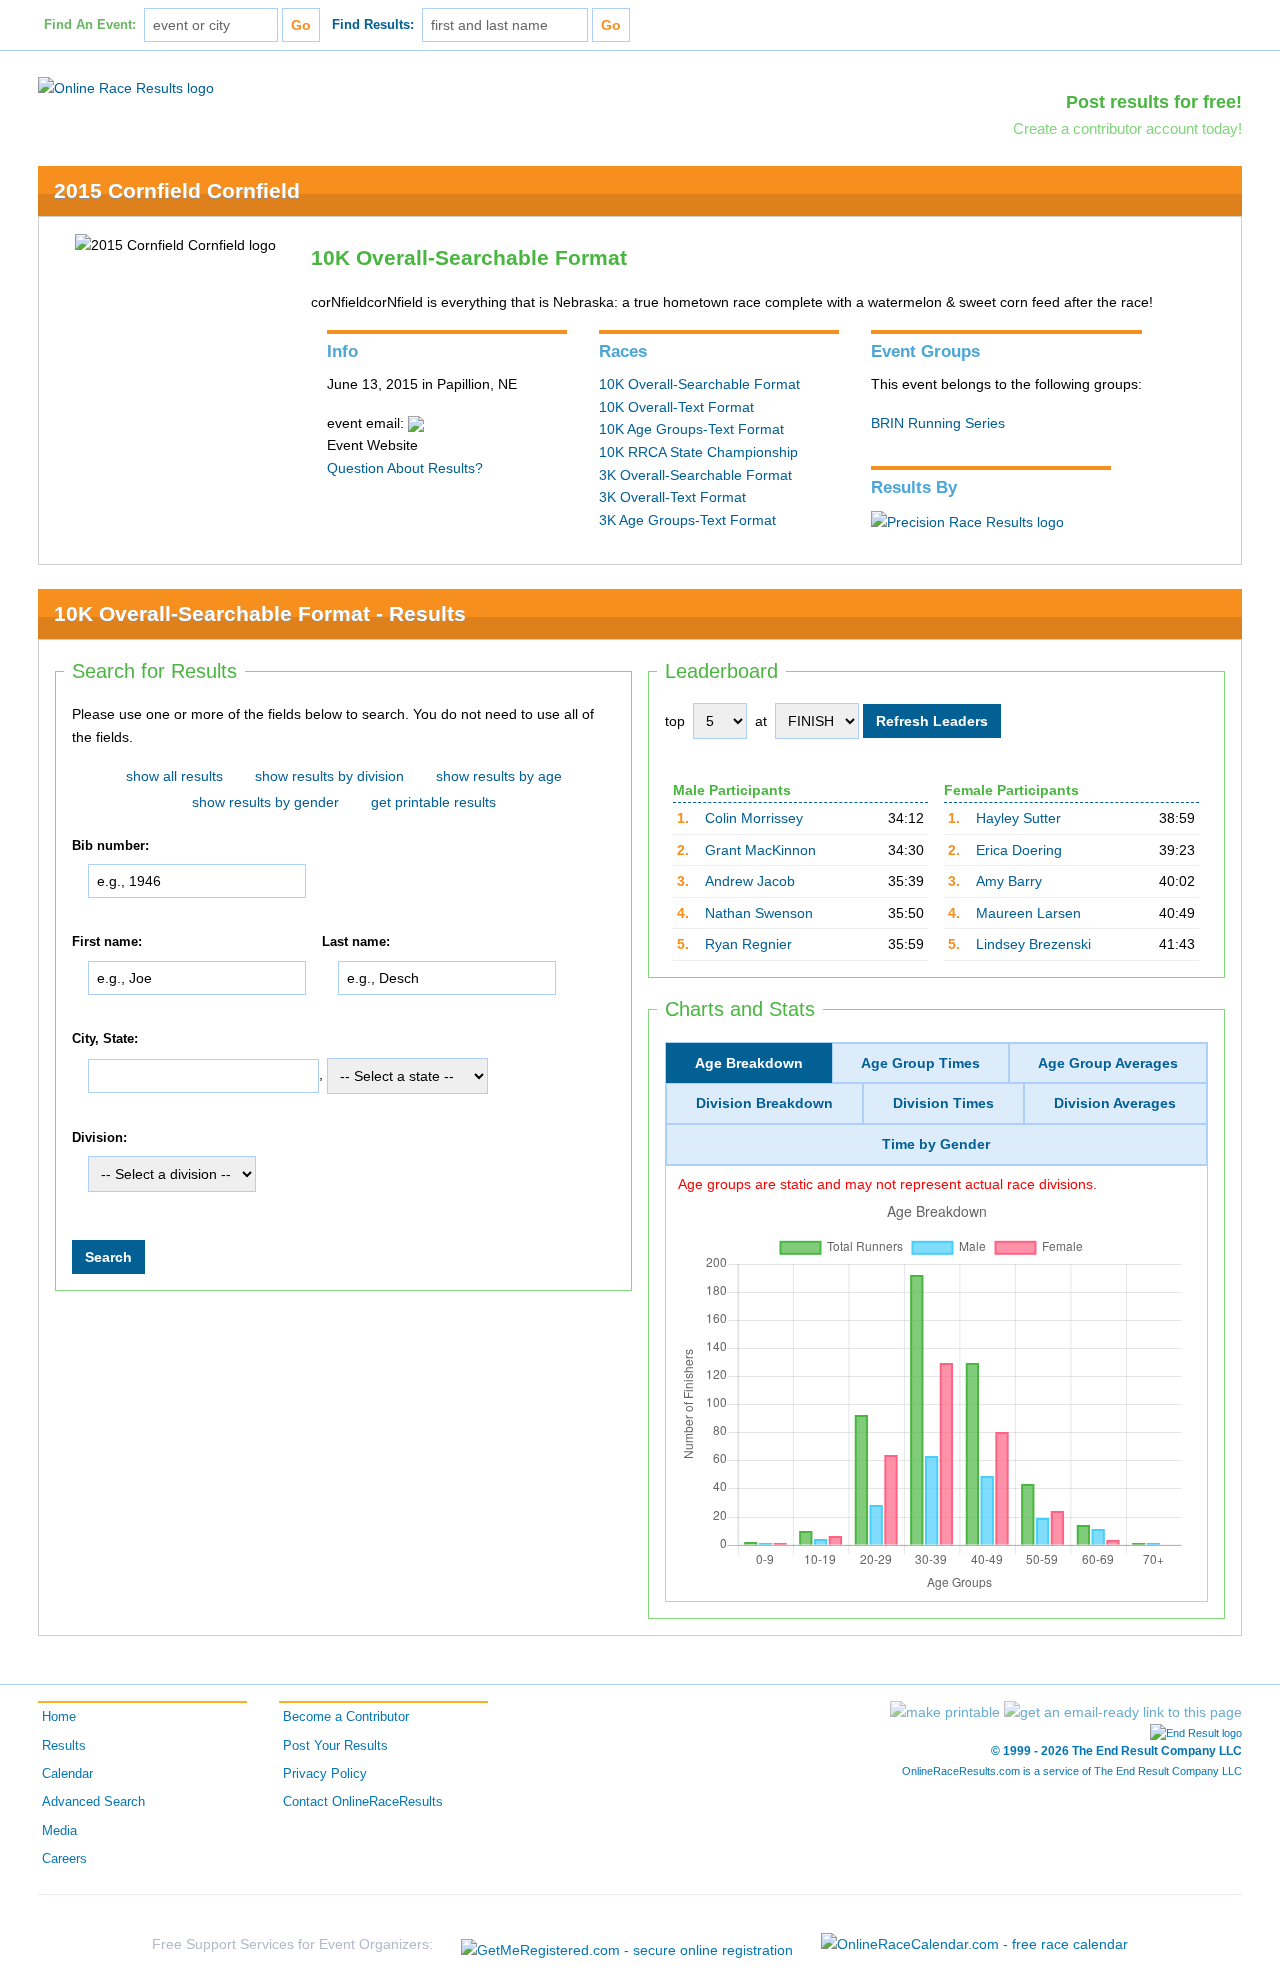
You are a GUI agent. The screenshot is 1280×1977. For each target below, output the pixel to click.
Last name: (356, 943)
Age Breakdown (749, 1063)
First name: (107, 943)
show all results (174, 776)
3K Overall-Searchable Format (695, 475)
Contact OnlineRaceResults (363, 1802)
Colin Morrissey (754, 818)
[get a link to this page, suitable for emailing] (1123, 1712)
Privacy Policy (325, 1774)
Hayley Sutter (1018, 818)
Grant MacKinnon (760, 850)
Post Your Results (335, 1746)
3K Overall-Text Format (672, 497)
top (675, 721)
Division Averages (1115, 1103)
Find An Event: (90, 25)
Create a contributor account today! (1127, 128)
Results (64, 1746)
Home (59, 1717)
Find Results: (373, 25)
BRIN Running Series (938, 423)
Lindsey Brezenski (1033, 944)
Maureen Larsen (1028, 913)
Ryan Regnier (748, 944)
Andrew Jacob (750, 881)
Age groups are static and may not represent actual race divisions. (887, 1184)
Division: (99, 1138)
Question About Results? (405, 468)
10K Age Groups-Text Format (691, 429)
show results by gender (265, 802)
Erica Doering (1019, 850)
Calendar (67, 1774)
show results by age (499, 776)
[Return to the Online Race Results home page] (126, 87)
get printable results (433, 802)
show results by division (329, 776)
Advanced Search (93, 1802)
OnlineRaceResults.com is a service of (1072, 1771)
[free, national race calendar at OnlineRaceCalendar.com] (974, 1944)
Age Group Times (920, 1063)
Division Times (943, 1103)
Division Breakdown (764, 1103)
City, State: (105, 1039)
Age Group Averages (1108, 1063)
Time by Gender (936, 1144)
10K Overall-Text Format (676, 407)
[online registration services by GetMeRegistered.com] (627, 1944)
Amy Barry (1009, 881)
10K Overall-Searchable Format (699, 384)
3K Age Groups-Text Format (687, 520)
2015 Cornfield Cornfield (177, 190)
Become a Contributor (346, 1717)
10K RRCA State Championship (698, 452)
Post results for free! (1154, 102)
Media (59, 1831)
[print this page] (945, 1712)
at (761, 721)
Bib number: (110, 846)
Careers (64, 1859)
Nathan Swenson (759, 913)
